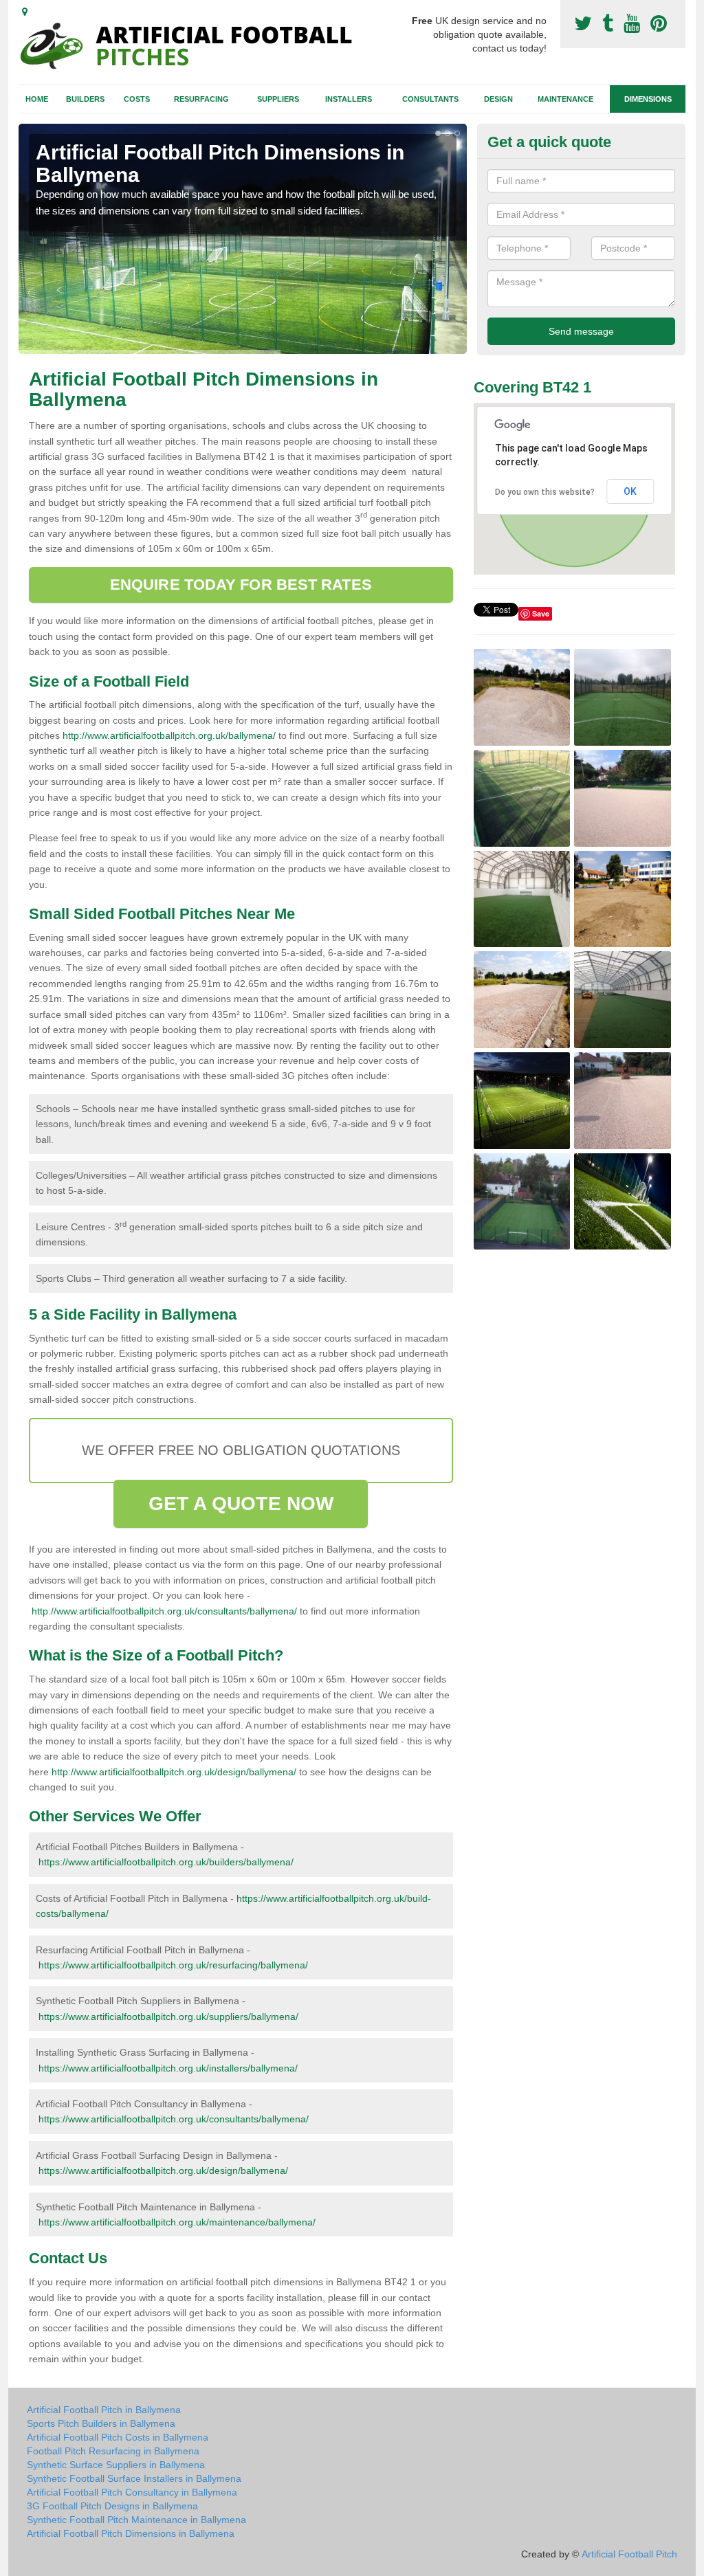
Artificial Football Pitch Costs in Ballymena (118, 2437)
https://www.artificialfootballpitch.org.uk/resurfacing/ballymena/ (173, 1965)
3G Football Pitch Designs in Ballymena (112, 2506)
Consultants (430, 99)
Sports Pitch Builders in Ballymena (101, 2423)
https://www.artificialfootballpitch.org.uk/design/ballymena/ (163, 2170)
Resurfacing (201, 99)
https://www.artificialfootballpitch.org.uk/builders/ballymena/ (166, 1862)
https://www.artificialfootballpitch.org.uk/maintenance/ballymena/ (177, 2222)
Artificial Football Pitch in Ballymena (104, 2410)
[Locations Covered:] (25, 12)
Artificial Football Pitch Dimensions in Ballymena (131, 2533)
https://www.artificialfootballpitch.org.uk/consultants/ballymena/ (174, 2119)
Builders (85, 99)
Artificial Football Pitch (629, 2554)
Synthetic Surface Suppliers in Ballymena (116, 2465)
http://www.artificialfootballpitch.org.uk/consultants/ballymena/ (164, 1611)
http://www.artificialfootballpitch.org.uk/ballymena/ (169, 735)
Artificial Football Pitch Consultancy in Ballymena (132, 2492)
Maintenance (565, 99)
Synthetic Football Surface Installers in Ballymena (134, 2478)
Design (498, 99)
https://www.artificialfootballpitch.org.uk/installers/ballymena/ (168, 2068)
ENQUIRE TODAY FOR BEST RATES (241, 585)
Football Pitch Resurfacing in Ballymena (113, 2451)
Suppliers (278, 99)
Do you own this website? (545, 492)
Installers (349, 99)
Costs (137, 99)
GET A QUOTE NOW (241, 1503)
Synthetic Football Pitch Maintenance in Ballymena (136, 2520)
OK (630, 491)
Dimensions (648, 99)
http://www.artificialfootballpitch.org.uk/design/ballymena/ (174, 1772)
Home (37, 99)
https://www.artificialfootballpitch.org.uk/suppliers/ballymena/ (168, 2017)
